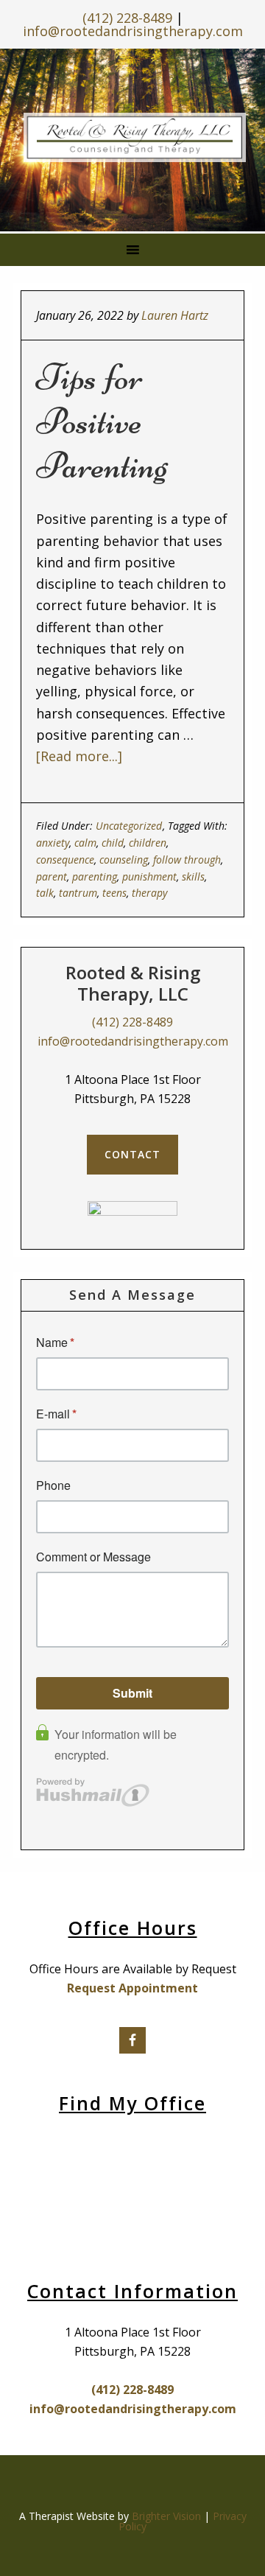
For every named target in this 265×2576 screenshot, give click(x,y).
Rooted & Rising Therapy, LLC (135, 137)
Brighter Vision (166, 2516)
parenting (95, 876)
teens (114, 893)
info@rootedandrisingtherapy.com (133, 31)
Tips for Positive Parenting (102, 421)
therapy (149, 893)
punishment (149, 876)
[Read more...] (79, 756)
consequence (65, 860)
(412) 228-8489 (127, 18)
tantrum (78, 893)
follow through (187, 860)
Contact (132, 1154)
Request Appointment (132, 1988)
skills (193, 876)
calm (85, 843)
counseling (124, 860)
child (113, 843)
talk (45, 893)
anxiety (53, 843)
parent (52, 876)
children (148, 843)
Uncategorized (129, 826)
